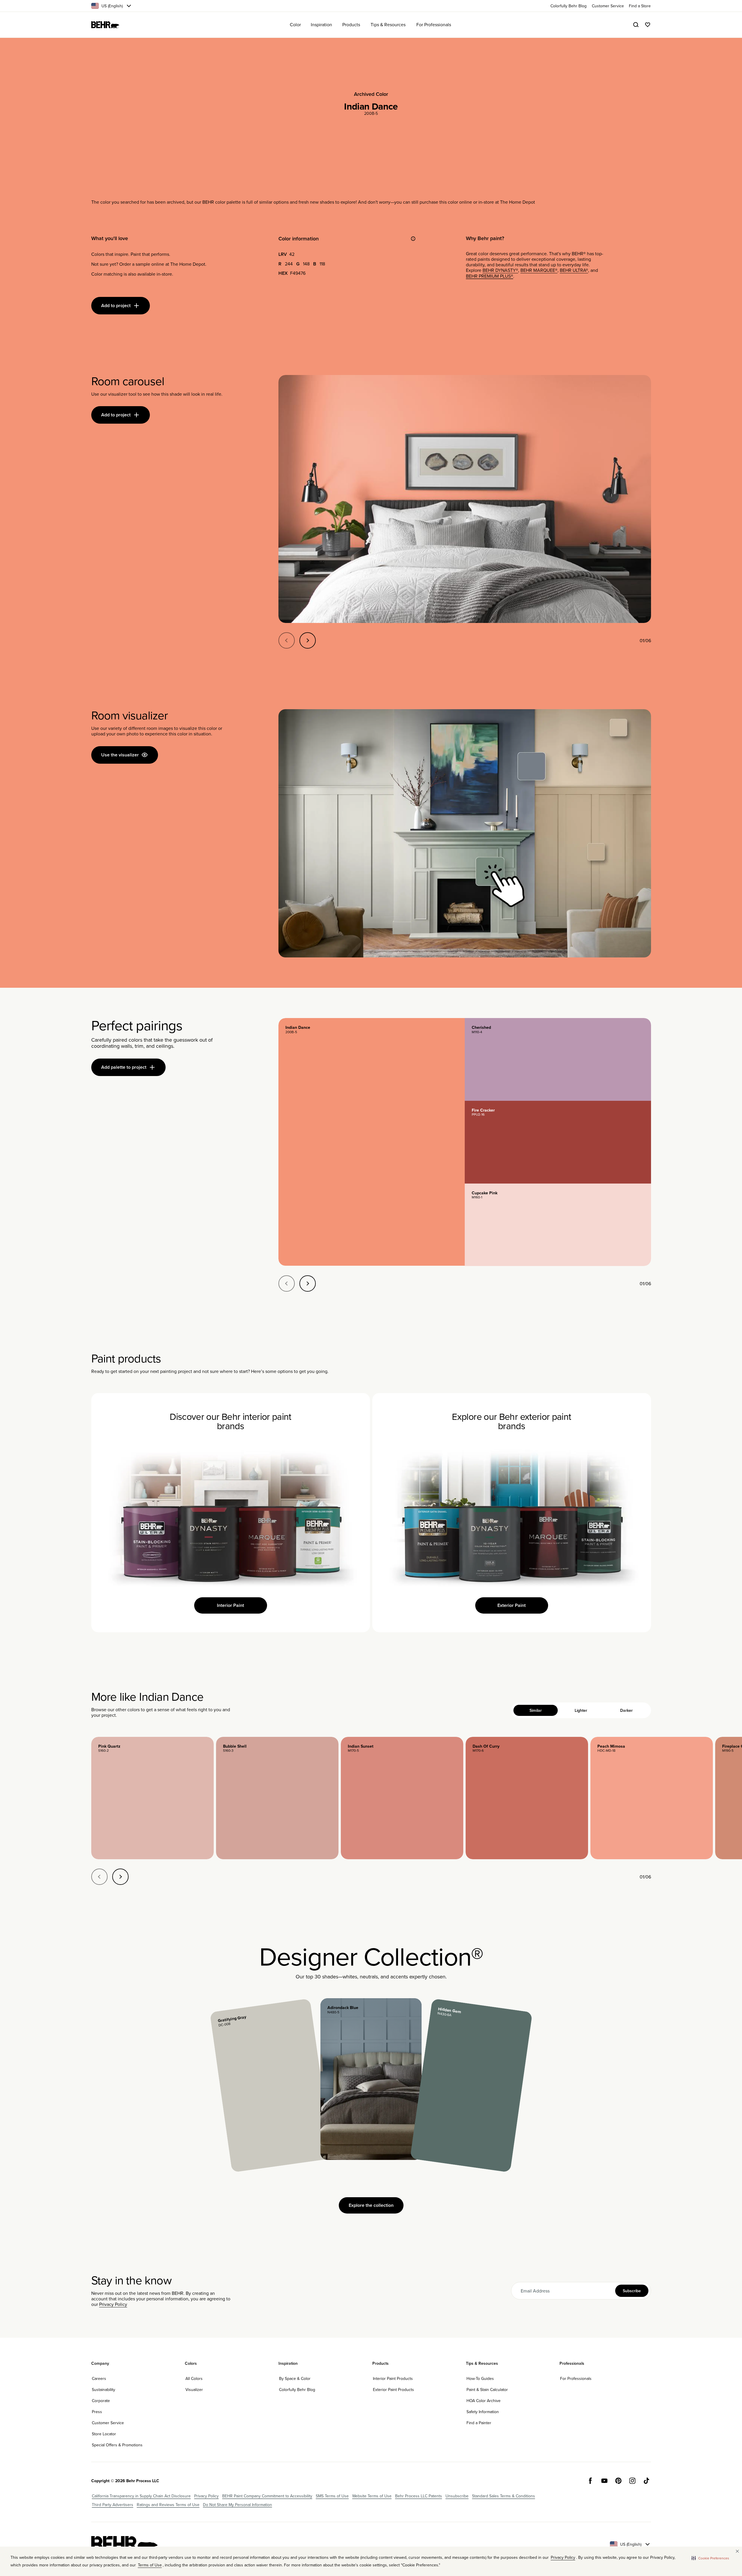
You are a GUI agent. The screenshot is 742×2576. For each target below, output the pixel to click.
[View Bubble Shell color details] (277, 1798)
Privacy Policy (113, 2304)
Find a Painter (479, 2423)
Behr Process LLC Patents (419, 2496)
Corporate (101, 2401)
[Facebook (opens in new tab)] (590, 2481)
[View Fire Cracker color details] (558, 1142)
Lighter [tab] (581, 1710)
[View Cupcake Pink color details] (558, 1225)
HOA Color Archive (484, 2401)
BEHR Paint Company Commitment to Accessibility (267, 2496)
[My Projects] (648, 25)
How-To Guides (480, 2378)
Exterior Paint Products (393, 2390)
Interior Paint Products (393, 2378)
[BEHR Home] (105, 25)
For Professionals (576, 2378)
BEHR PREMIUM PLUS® (490, 276)
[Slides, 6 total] (465, 499)
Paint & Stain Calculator (487, 2390)
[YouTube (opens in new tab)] (604, 2481)
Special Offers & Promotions (117, 2445)
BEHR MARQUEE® (539, 270)
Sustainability (104, 2390)
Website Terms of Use (372, 2496)
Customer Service (108, 2423)
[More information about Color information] (413, 239)
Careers (99, 2378)
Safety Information (483, 2412)
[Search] (636, 25)
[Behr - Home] (124, 2544)
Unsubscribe (457, 2496)
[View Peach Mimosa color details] (652, 1798)
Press (97, 2412)
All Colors (194, 2378)
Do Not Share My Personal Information (237, 2505)
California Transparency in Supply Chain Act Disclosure (141, 2496)
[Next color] (120, 1877)
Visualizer (194, 2390)
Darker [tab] (626, 1710)
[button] (710, 2558)
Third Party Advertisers (113, 2505)
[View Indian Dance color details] (372, 1142)
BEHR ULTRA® (574, 270)
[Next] (308, 640)
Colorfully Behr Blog (297, 2390)
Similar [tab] (536, 1710)
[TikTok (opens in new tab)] (646, 2481)
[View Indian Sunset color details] (402, 1798)
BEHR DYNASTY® (500, 270)
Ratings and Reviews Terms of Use (168, 2505)
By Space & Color (295, 2378)
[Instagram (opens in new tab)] (632, 2481)
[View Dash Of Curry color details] (527, 1798)
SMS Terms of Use (332, 2496)
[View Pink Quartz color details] (152, 1798)
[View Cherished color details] (558, 1059)
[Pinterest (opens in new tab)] (618, 2481)
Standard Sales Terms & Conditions (504, 2496)
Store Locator (104, 2434)
